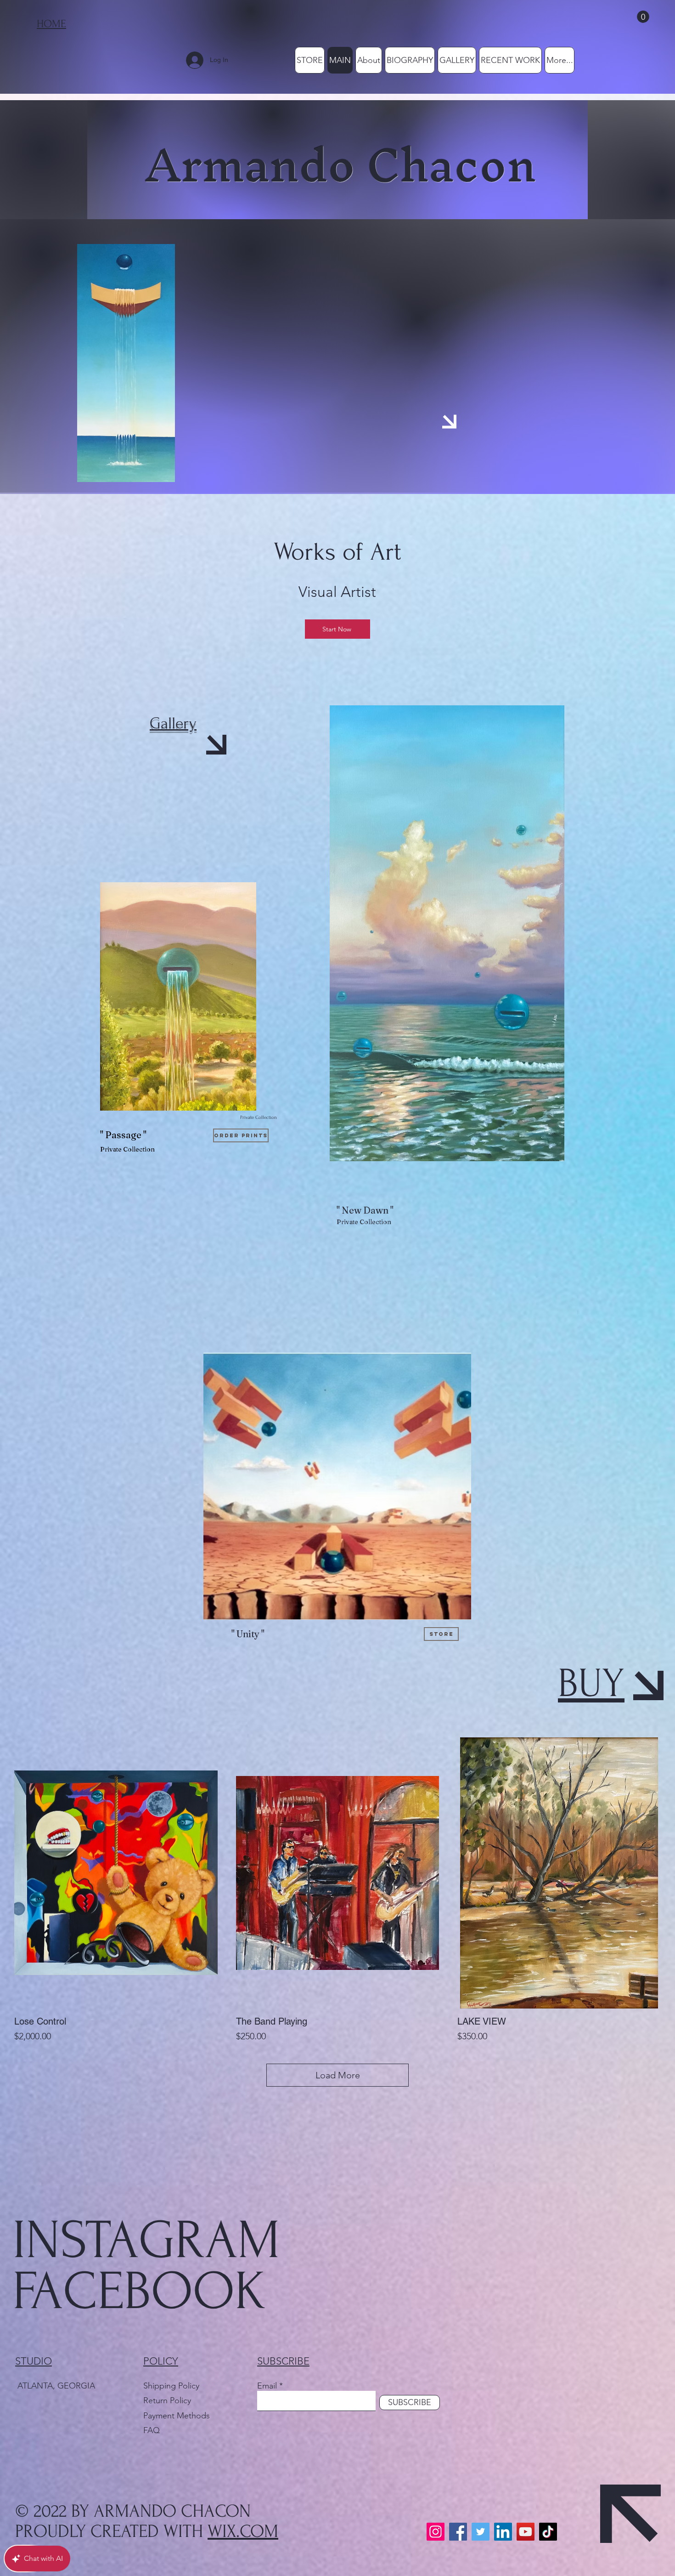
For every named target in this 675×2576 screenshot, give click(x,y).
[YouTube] (526, 2532)
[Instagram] (436, 2532)
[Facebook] (458, 2532)
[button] (643, 17)
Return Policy (168, 2400)
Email (267, 2386)
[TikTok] (548, 2532)
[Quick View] (116, 1873)
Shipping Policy (171, 2386)
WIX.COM (243, 2531)
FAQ (152, 2430)
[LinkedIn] (503, 2532)
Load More (338, 2075)
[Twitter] (481, 2532)
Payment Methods (178, 2416)
